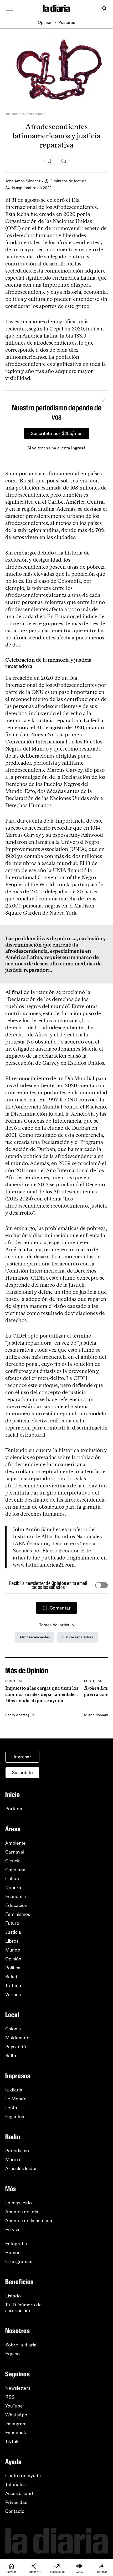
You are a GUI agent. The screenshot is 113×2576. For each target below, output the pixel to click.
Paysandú (16, 2047)
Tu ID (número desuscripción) (24, 2308)
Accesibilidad (19, 2493)
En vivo (13, 2230)
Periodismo (17, 2151)
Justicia (13, 1932)
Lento (11, 2108)
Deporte (14, 1888)
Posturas (67, 22)
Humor (12, 2253)
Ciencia (13, 1861)
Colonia (13, 2029)
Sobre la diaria (21, 2345)
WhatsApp (16, 2415)
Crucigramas (19, 2262)
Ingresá (78, 448)
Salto (11, 2056)
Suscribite (22, 1773)
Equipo (12, 2354)
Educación (16, 1905)
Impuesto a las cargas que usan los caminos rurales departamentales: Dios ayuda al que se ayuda (42, 1695)
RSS (10, 2397)
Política (13, 1968)
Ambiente (16, 1843)
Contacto (15, 2511)
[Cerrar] (103, 401)
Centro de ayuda (23, 2476)
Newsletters (18, 2388)
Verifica (13, 1995)
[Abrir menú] (9, 8)
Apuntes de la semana (29, 2221)
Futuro (12, 1923)
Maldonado (17, 2038)
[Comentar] (64, 161)
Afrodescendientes (35, 1637)
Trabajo (13, 1986)
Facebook (16, 2433)
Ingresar (22, 1757)
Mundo (13, 1950)
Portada (14, 1809)
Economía (16, 1896)
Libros (12, 1941)
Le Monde (16, 2099)
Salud (11, 1977)
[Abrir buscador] (104, 9)
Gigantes (15, 2117)
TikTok (12, 2442)
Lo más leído (19, 2203)
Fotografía (16, 2244)
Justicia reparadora (78, 1637)
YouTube (14, 2406)
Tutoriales (15, 2485)
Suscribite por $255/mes (57, 433)
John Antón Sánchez (23, 181)
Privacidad (17, 2502)
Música (13, 2160)
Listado (13, 2296)
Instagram (16, 2424)
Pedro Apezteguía (20, 1715)
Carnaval (15, 1852)
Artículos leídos (21, 2169)
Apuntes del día (22, 2212)
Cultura (13, 1879)
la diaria (14, 2090)
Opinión (45, 22)
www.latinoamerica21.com (44, 1565)
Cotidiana (15, 1870)
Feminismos (18, 1914)
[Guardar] (49, 161)
